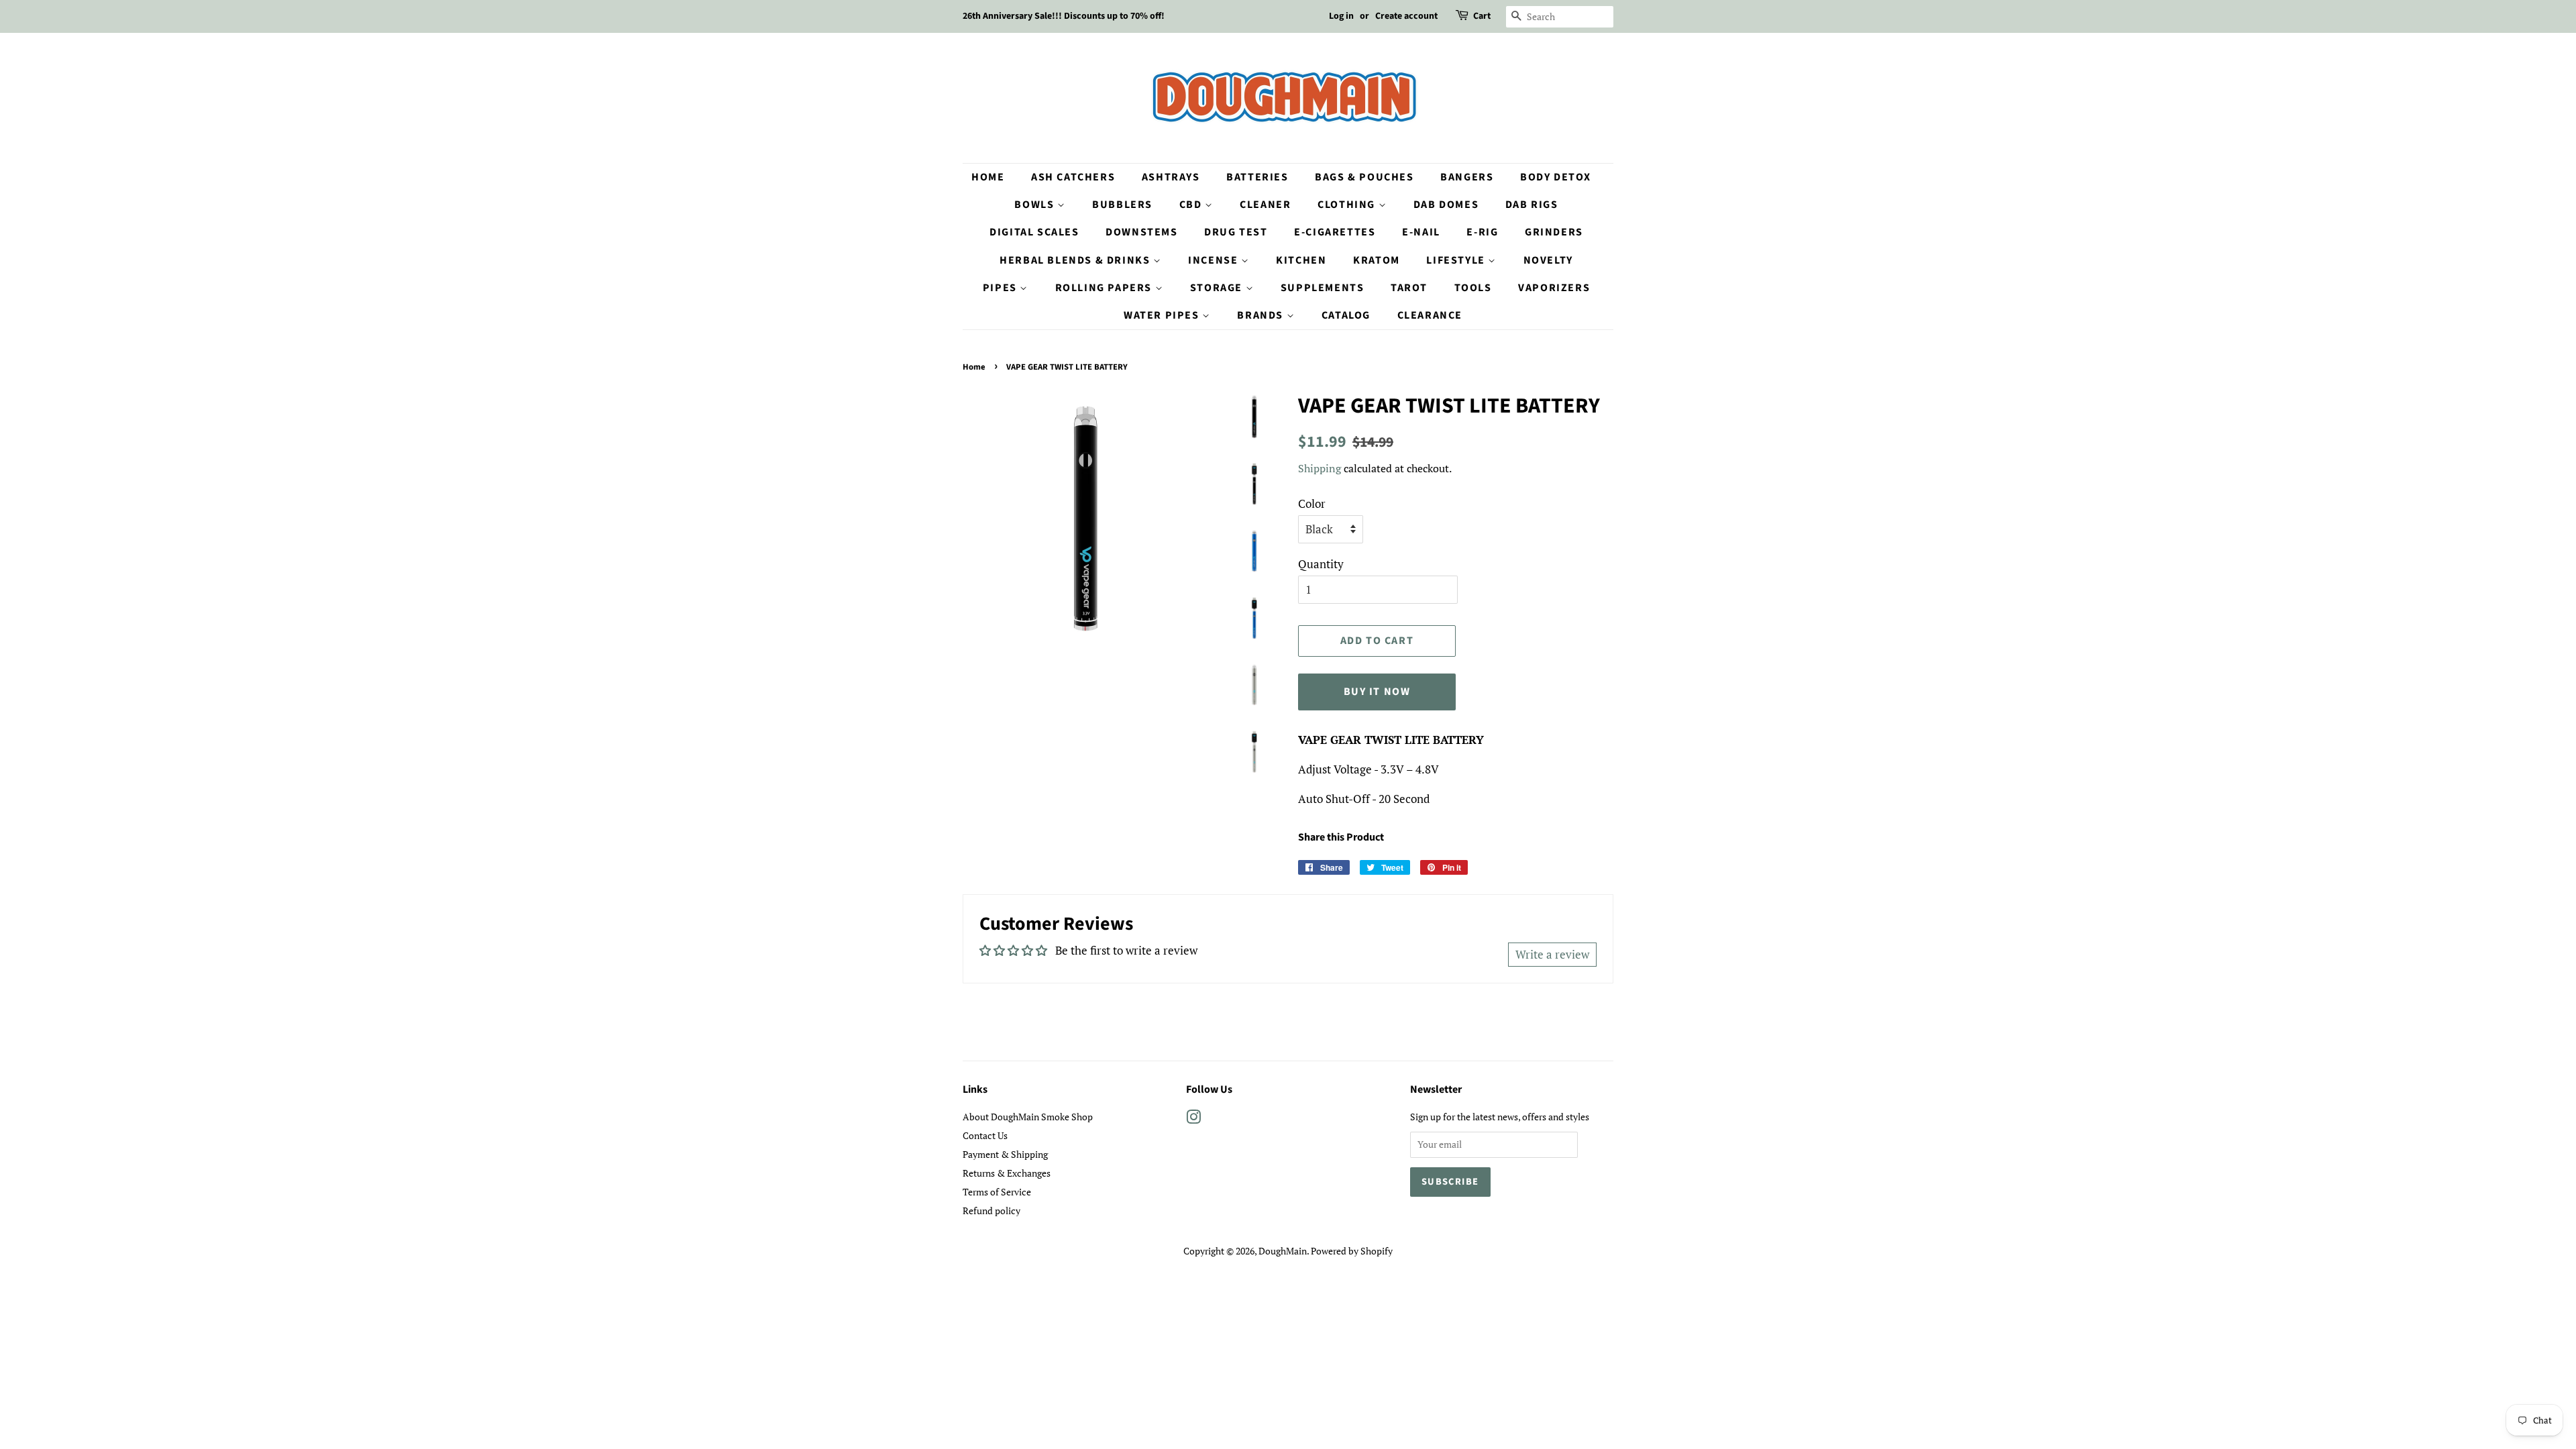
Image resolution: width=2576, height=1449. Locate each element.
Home (988, 177)
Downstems (1141, 232)
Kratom (1377, 260)
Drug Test (1236, 232)
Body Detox (1556, 177)
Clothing (1348, 205)
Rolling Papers (1105, 288)
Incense (1215, 260)
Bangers (1467, 177)
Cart (1482, 16)
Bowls (1036, 205)
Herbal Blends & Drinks (1076, 260)
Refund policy (991, 1211)
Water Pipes (1163, 315)
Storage (1218, 288)
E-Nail (1421, 232)
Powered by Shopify (1352, 1251)
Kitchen (1301, 260)
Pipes (1002, 288)
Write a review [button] (1552, 954)
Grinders (1554, 232)
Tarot (1409, 288)
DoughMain (1283, 1251)
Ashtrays (1171, 177)
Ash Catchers (1073, 177)
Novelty (1548, 260)
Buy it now (1377, 692)
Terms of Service (997, 1192)
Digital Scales (1034, 232)
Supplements (1323, 288)
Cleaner (1265, 205)
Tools (1473, 288)
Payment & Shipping (1005, 1154)
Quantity (1321, 564)
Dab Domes (1446, 205)
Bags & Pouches (1364, 177)
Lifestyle (1457, 260)
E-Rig (1482, 232)
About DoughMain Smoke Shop (1028, 1117)
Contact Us (985, 1135)
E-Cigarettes (1335, 232)
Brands (1262, 315)
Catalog (1346, 315)
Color (1312, 503)
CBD (1192, 205)
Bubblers (1122, 205)
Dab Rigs (1532, 205)
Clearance (1430, 315)
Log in (1341, 16)
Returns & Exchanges (1007, 1173)
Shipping (1320, 468)
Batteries (1257, 177)
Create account (1406, 16)
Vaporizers (1554, 288)
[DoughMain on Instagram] (1193, 1119)
